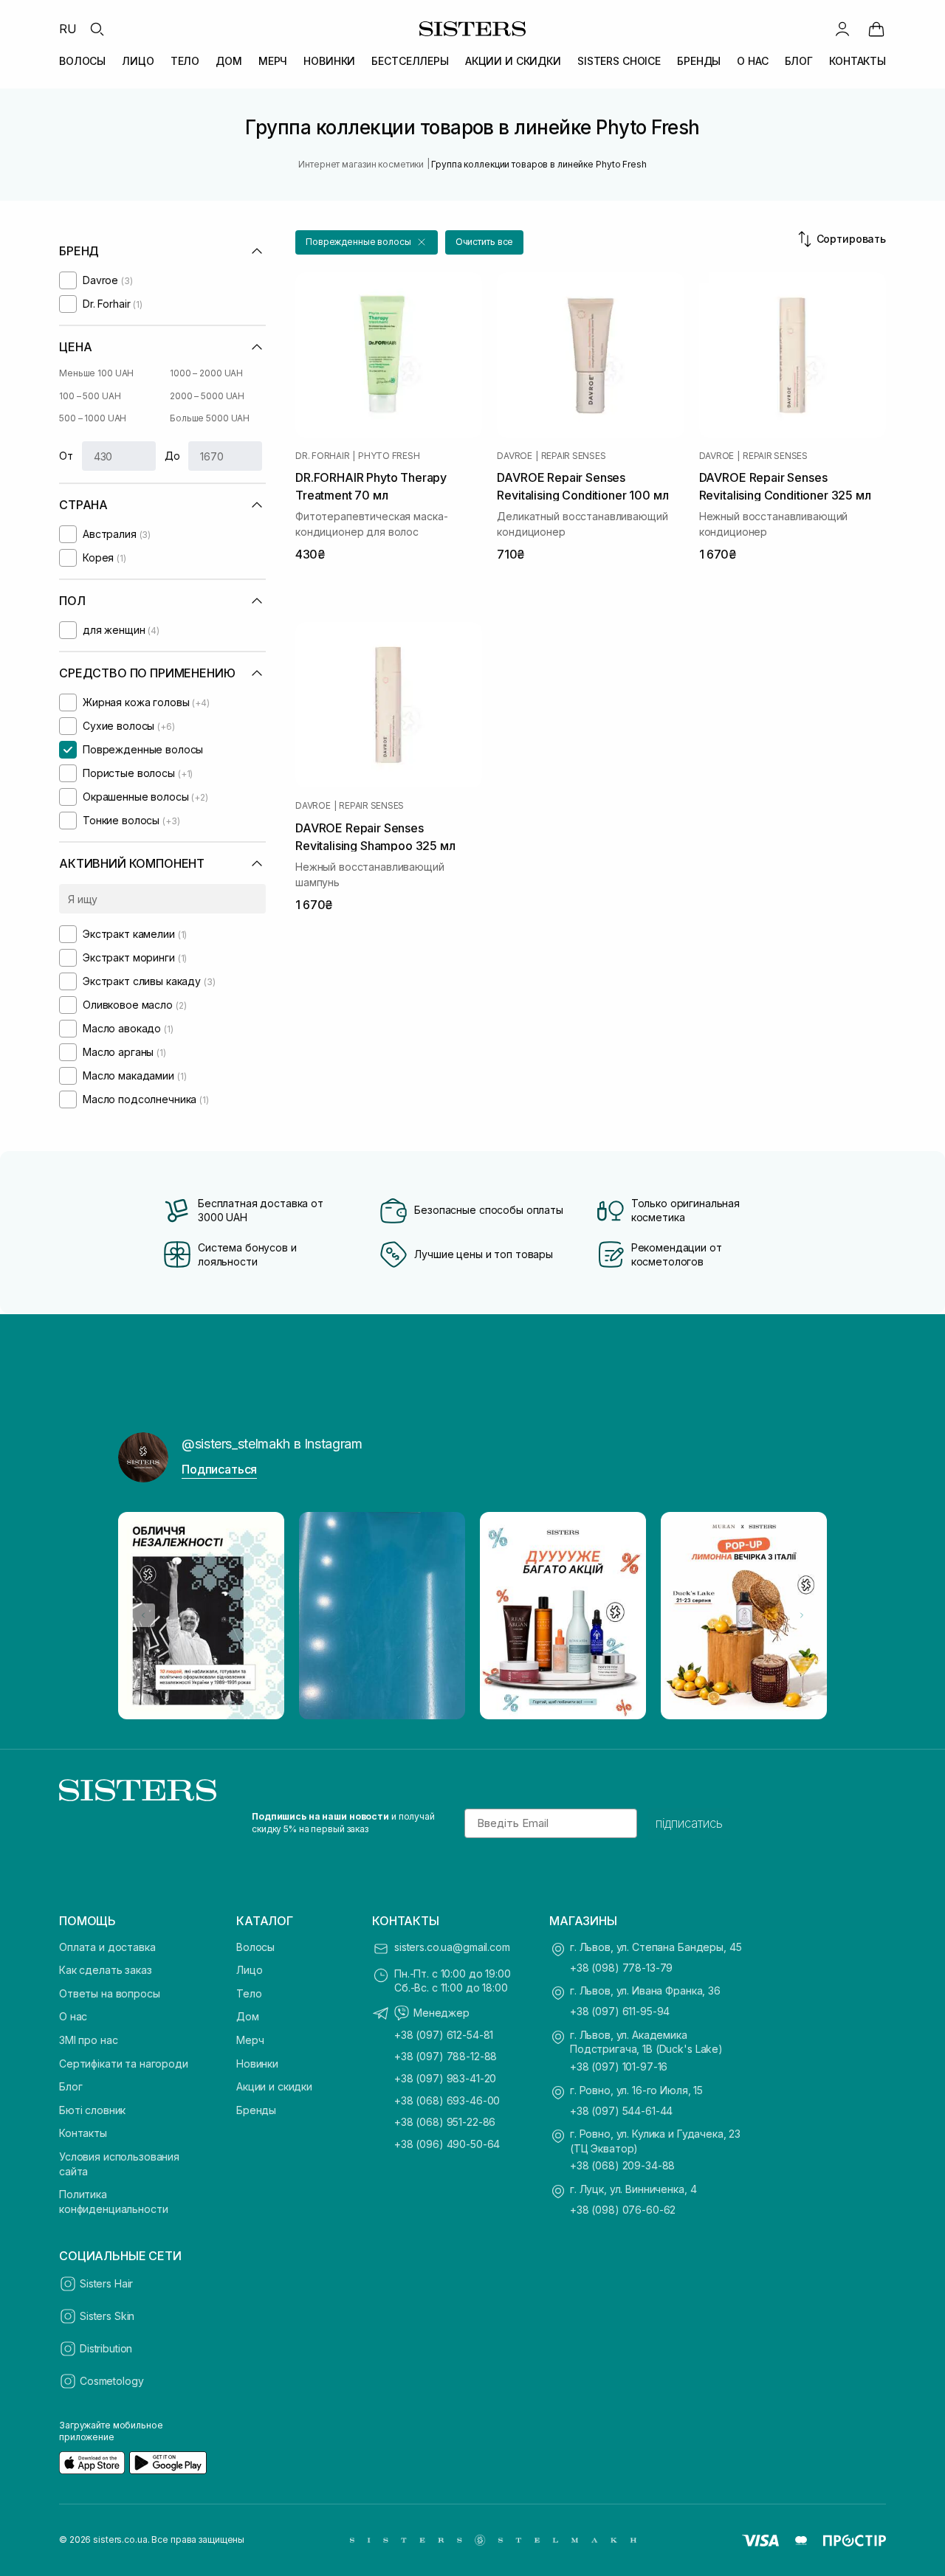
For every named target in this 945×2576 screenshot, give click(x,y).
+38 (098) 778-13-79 (621, 1968)
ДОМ (229, 61)
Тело (249, 1993)
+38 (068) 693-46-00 (447, 2100)
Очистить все (485, 242)
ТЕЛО (185, 61)
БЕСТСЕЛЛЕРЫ (410, 61)
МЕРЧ (273, 61)
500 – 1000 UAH (93, 418)
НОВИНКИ (329, 61)
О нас (73, 2016)
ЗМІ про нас (88, 2040)
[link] (876, 29)
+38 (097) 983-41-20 (445, 2078)
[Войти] (842, 29)
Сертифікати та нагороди (124, 2064)
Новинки (257, 2064)
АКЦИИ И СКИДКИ (513, 61)
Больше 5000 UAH (210, 418)
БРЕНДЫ (699, 61)
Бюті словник (92, 2110)
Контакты (83, 2133)
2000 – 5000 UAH (207, 396)
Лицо (249, 1970)
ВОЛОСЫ (82, 61)
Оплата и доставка (107, 1947)
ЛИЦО (138, 61)
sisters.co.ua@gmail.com (452, 1947)
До (172, 456)
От (66, 456)
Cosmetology (111, 2381)
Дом (248, 2016)
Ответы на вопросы (110, 1993)
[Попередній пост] (143, 1615)
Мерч (250, 2040)
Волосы (255, 1947)
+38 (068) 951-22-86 (445, 2122)
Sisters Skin (107, 2316)
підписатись (689, 1823)
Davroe (515, 456)
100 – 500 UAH (90, 396)
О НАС (752, 61)
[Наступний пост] (802, 1615)
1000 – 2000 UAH (206, 373)
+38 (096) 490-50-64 (447, 2144)
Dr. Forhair (322, 456)
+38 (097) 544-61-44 (621, 2111)
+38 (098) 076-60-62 (623, 2210)
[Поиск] (97, 29)
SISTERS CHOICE (619, 61)
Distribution (106, 2348)
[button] (367, 242)
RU (68, 29)
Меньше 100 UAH (96, 373)
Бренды (256, 2110)
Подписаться (219, 1469)
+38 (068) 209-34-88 (622, 2165)
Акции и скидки (274, 2086)
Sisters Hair (106, 2283)
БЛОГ (799, 61)
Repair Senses (574, 456)
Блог (71, 2086)
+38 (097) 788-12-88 (446, 2056)
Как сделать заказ (106, 1970)
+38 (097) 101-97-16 (619, 2066)
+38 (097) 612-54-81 (444, 2035)
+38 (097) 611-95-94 (620, 2011)
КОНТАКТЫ (858, 61)
